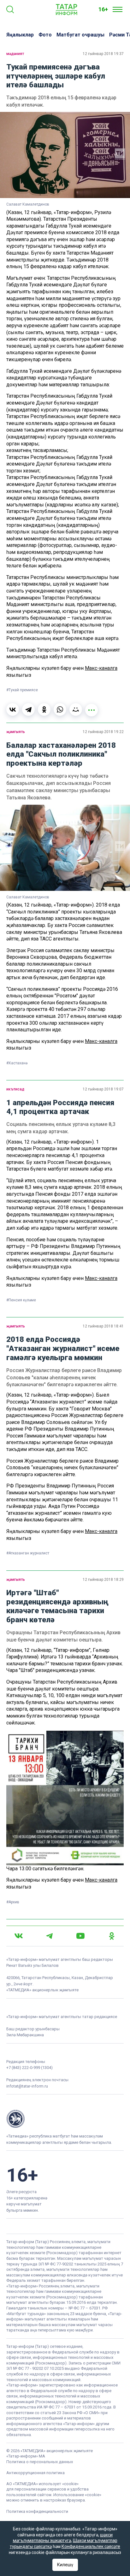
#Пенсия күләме (21, 1300)
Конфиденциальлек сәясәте (91, 2546)
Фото (45, 35)
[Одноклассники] (44, 709)
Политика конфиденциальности (37, 2511)
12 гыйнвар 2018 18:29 (103, 1580)
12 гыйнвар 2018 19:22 (103, 732)
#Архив (13, 1902)
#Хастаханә (17, 1063)
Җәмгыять (16, 732)
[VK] (19, 1936)
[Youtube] (80, 1936)
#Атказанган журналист (28, 1553)
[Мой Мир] (76, 709)
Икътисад (15, 1089)
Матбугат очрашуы (80, 35)
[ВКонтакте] (13, 709)
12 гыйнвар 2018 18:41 (103, 1326)
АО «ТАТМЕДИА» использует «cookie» (42, 2484)
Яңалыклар (20, 35)
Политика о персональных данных (40, 2462)
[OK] (112, 1936)
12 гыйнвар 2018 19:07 (103, 1089)
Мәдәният (15, 54)
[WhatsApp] (60, 709)
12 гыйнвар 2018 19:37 (103, 54)
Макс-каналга (101, 668)
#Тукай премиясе (22, 690)
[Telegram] (28, 709)
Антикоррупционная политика (35, 2473)
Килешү (65, 2565)
